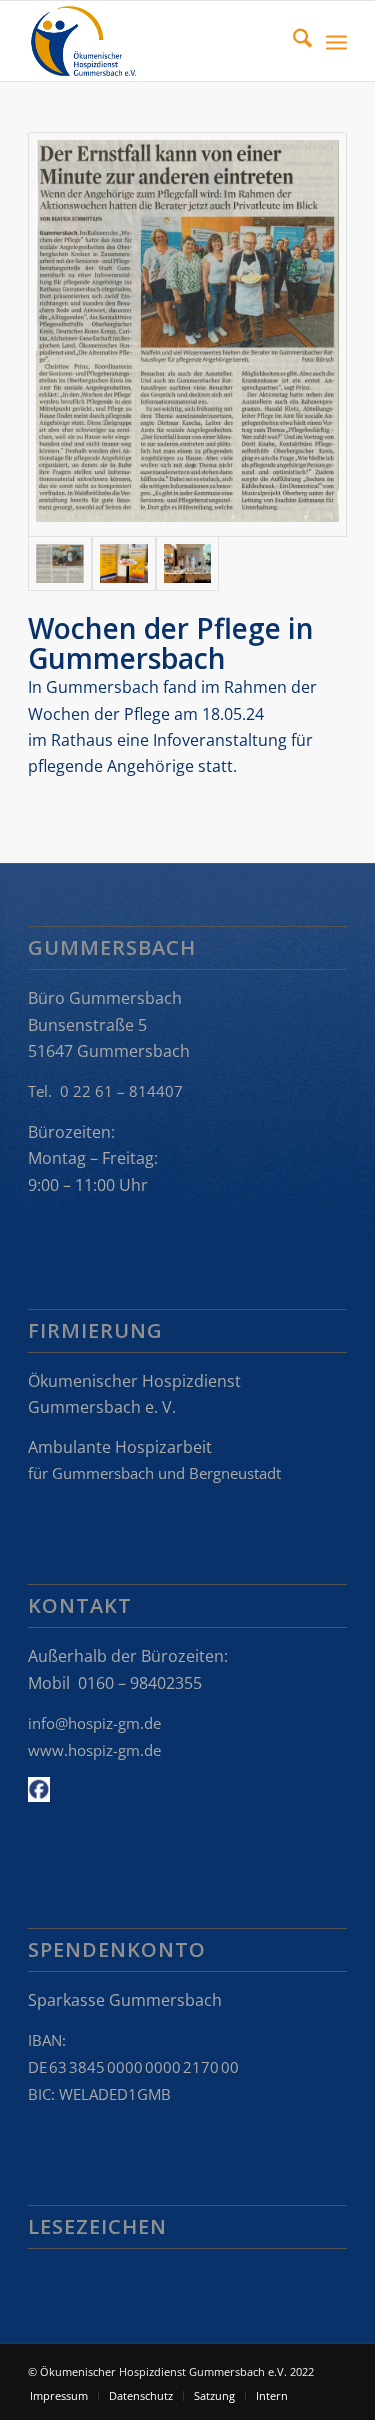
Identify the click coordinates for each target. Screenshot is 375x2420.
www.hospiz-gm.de (94, 1750)
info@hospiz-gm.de (94, 1723)
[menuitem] (292, 41)
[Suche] (292, 41)
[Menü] (336, 41)
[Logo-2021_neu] (155, 41)
